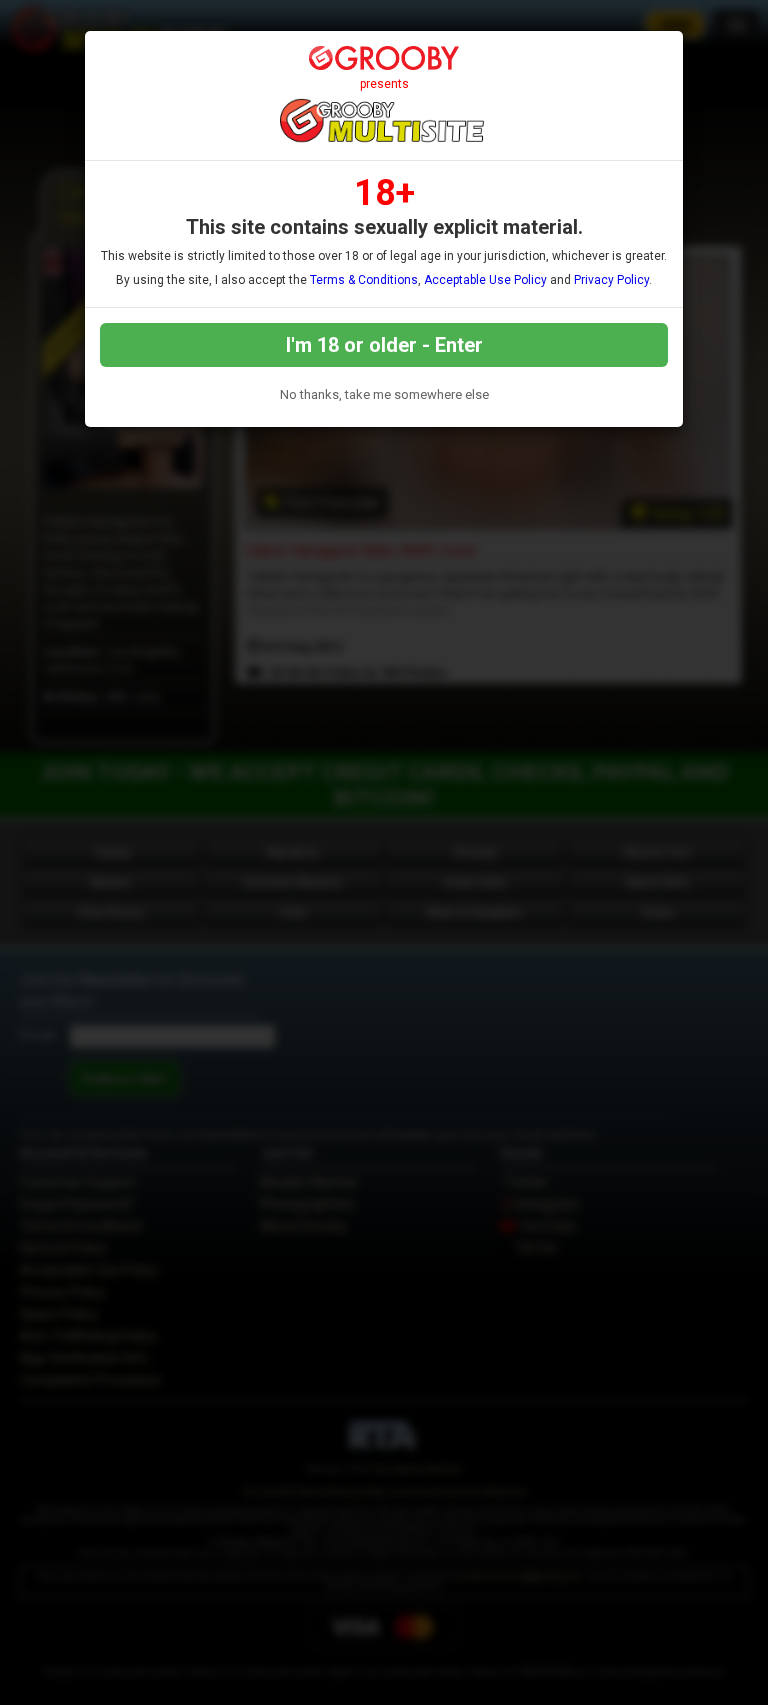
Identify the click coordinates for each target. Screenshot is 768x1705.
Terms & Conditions (364, 280)
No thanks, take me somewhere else (384, 394)
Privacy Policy (611, 280)
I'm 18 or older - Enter (384, 345)
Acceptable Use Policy (485, 280)
